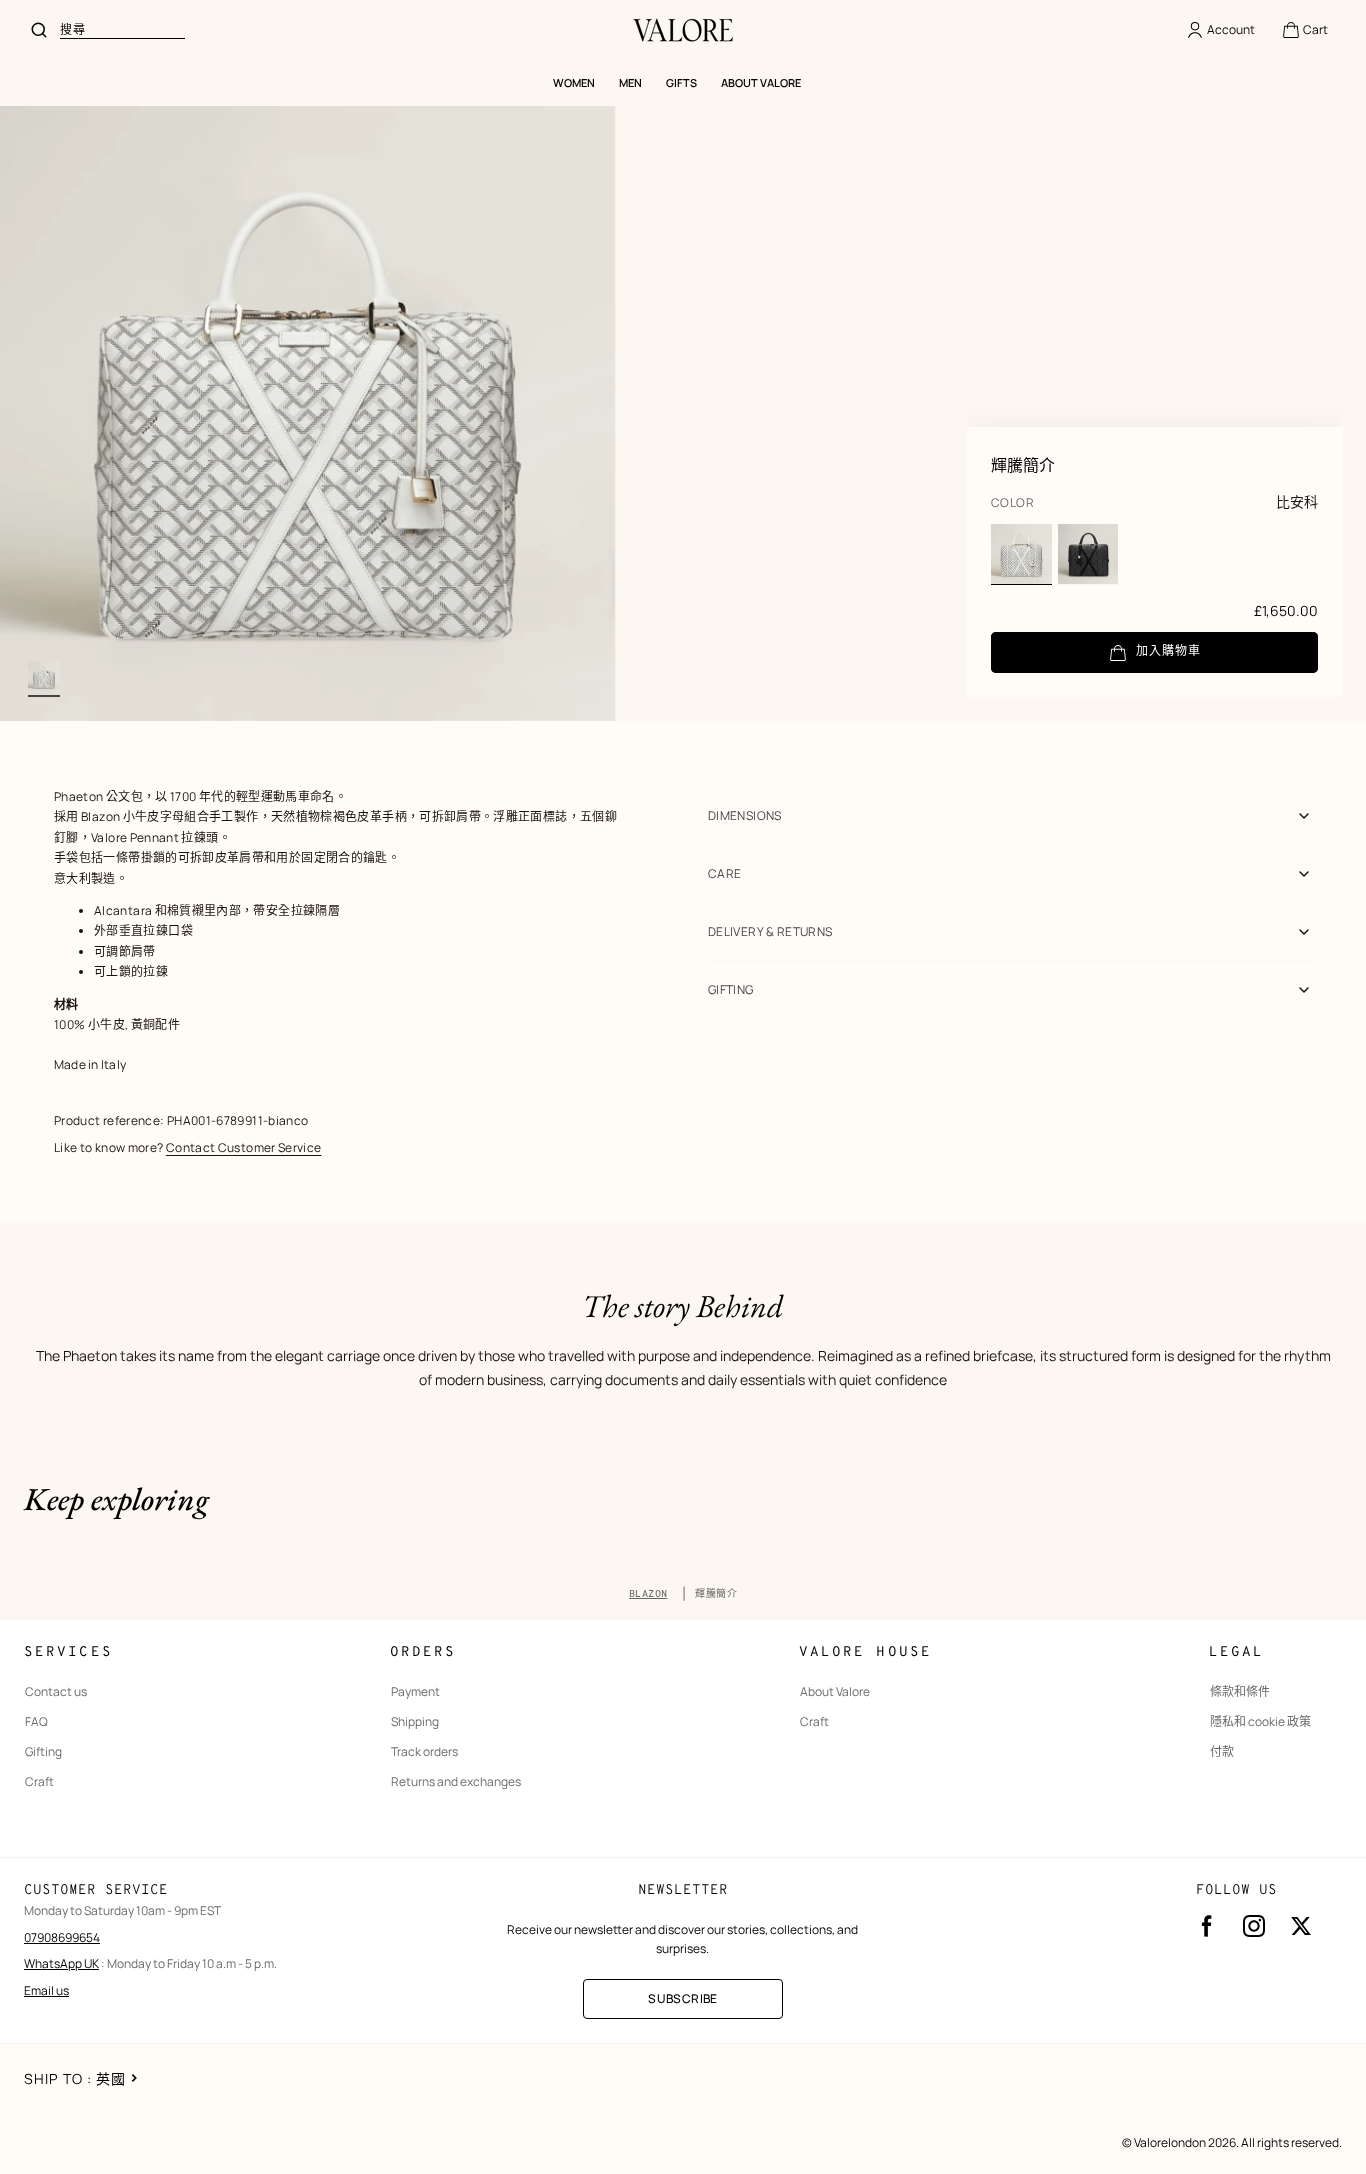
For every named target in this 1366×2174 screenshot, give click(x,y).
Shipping (415, 1722)
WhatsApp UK (61, 1963)
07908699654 (62, 1937)
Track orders (424, 1752)
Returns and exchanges (456, 1782)
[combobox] (122, 30)
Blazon (648, 1594)
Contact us (56, 1692)
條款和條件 (1240, 1692)
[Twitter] (1301, 1926)
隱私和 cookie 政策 (1260, 1722)
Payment (415, 1692)
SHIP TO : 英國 (75, 2078)
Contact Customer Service (244, 1147)
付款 (1222, 1752)
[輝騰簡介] (1021, 554)
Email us (46, 1990)
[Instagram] (1254, 1926)
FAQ (36, 1722)
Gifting (43, 1752)
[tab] (44, 677)
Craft (39, 1782)
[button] (1304, 30)
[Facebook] (1207, 1926)
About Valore (835, 1692)
